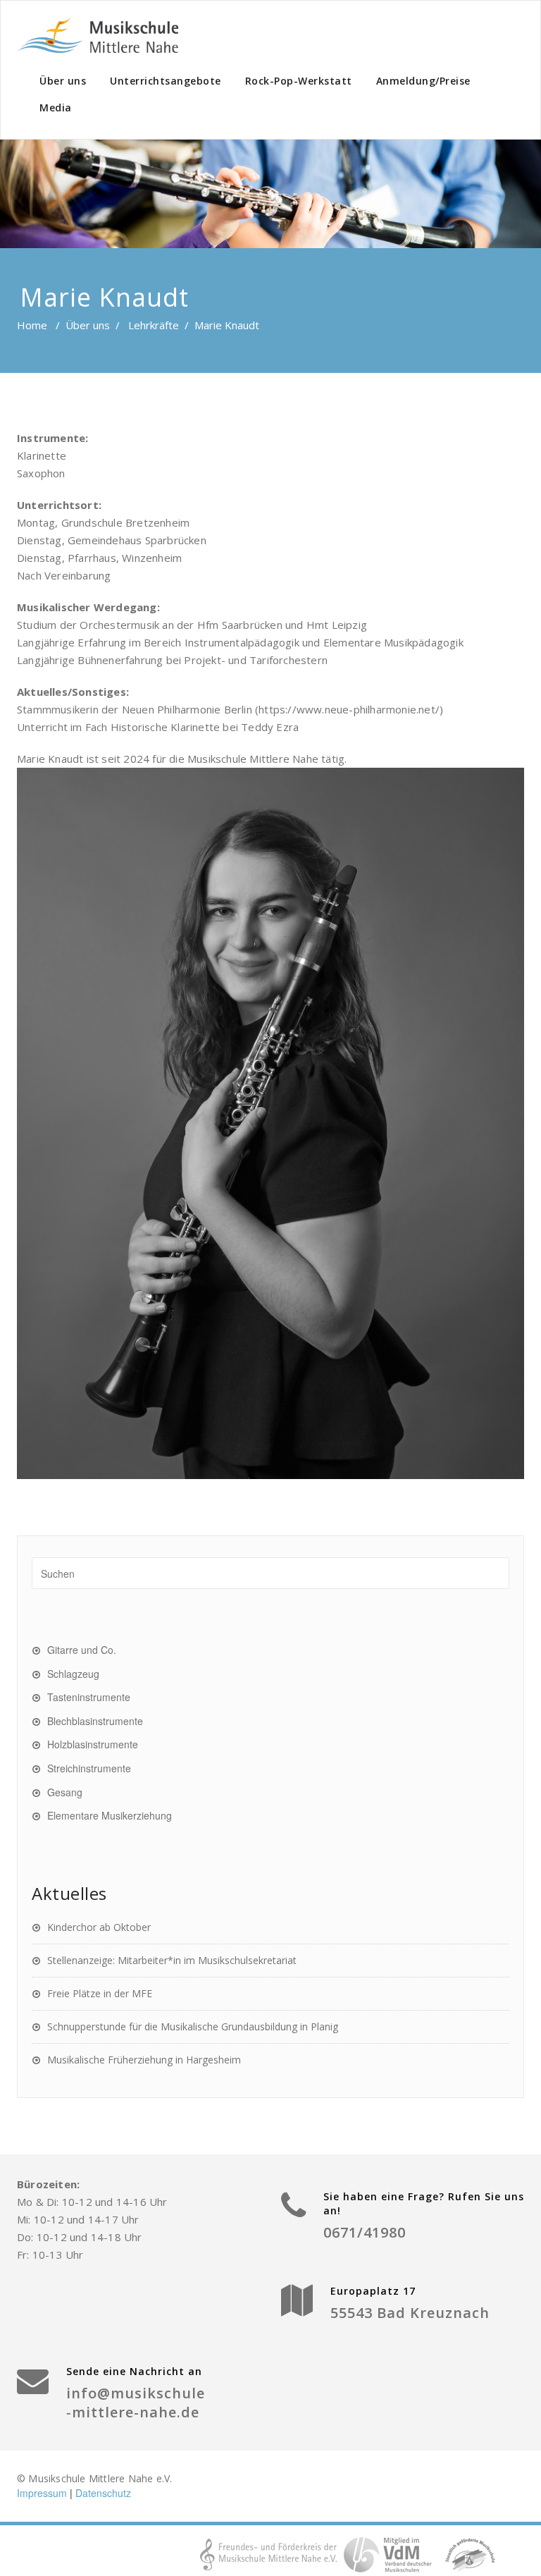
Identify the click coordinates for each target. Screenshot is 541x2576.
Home (32, 325)
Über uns (63, 81)
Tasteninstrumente (89, 1697)
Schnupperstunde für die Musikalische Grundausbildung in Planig (193, 2026)
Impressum (42, 2493)
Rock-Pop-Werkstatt (299, 81)
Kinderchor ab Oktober (99, 1927)
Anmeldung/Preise (423, 81)
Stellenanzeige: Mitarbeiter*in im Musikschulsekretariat (172, 1960)
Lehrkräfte (154, 325)
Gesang (65, 1792)
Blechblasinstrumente (95, 1721)
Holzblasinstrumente (93, 1744)
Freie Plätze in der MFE (100, 1993)
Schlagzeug (73, 1674)
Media (56, 108)
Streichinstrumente (89, 1768)
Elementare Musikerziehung (110, 1815)
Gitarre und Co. (82, 1650)
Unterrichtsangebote (166, 81)
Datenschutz (103, 2493)
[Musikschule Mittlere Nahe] (98, 35)
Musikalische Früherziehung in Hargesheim (144, 2060)
